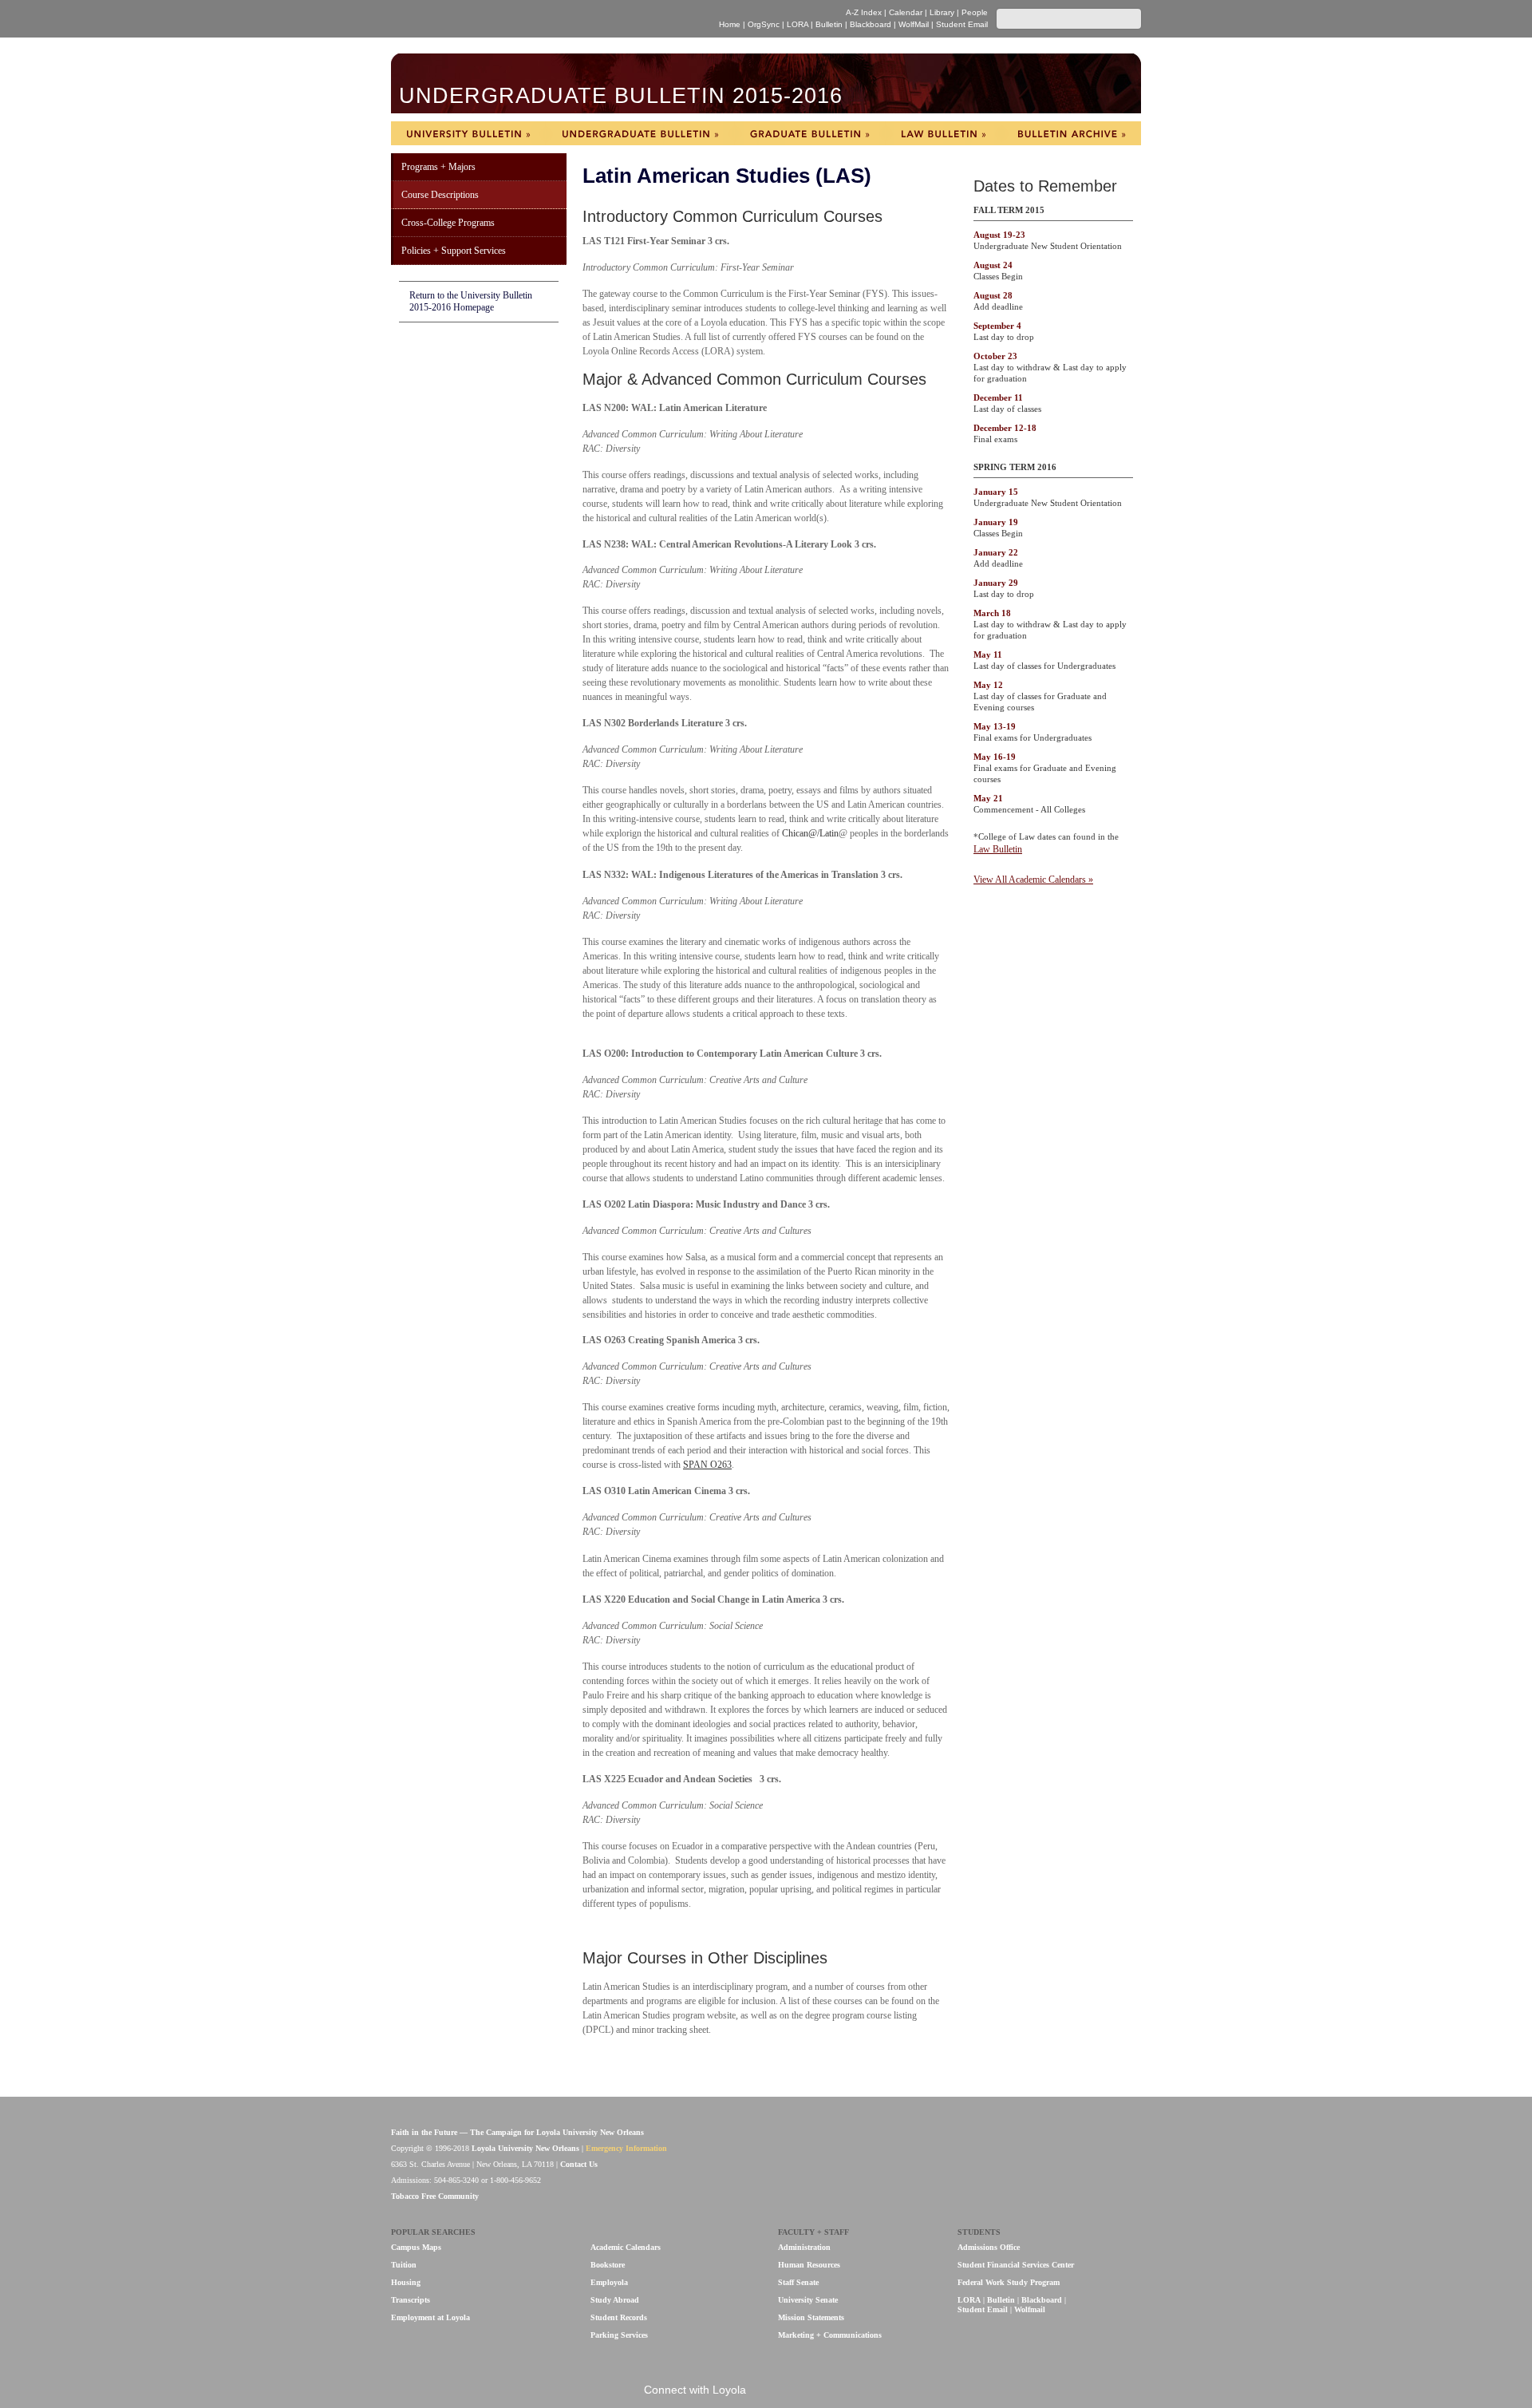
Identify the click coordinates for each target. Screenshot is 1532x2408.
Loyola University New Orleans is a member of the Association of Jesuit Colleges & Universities (1107, 2157)
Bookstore (608, 2265)
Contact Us (579, 2164)
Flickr (797, 2391)
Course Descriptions (440, 195)
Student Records (619, 2317)
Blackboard (871, 24)
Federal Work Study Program (1009, 2282)
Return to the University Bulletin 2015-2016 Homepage (471, 301)
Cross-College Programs (448, 223)
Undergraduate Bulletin (640, 133)
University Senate (808, 2300)
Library (942, 12)
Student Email (962, 24)
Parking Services (619, 2335)
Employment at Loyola (430, 2317)
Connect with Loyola (695, 2390)
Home (730, 24)
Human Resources (809, 2265)
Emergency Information (626, 2148)
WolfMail (914, 24)
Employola (609, 2282)
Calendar (906, 12)
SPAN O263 (707, 1465)
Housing (406, 2282)
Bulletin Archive (1071, 133)
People (975, 12)
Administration (804, 2247)
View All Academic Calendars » (1033, 880)
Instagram (850, 2391)
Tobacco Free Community (435, 2196)
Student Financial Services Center (1016, 2265)
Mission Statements (811, 2317)
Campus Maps (416, 2247)
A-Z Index (864, 12)
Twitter (823, 2391)
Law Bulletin (943, 133)
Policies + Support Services (454, 251)
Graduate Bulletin (810, 133)
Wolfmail (1030, 2309)
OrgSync (764, 24)
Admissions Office (989, 2247)
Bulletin (829, 24)
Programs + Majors (438, 167)
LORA (798, 24)
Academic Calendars (626, 2247)
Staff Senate (798, 2282)
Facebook (770, 2391)
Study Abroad (615, 2300)
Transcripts (411, 2300)
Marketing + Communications (830, 2335)
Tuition (404, 2265)
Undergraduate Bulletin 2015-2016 (621, 96)
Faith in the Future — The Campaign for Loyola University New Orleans (517, 2132)
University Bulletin (468, 133)
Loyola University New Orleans (530, 19)
